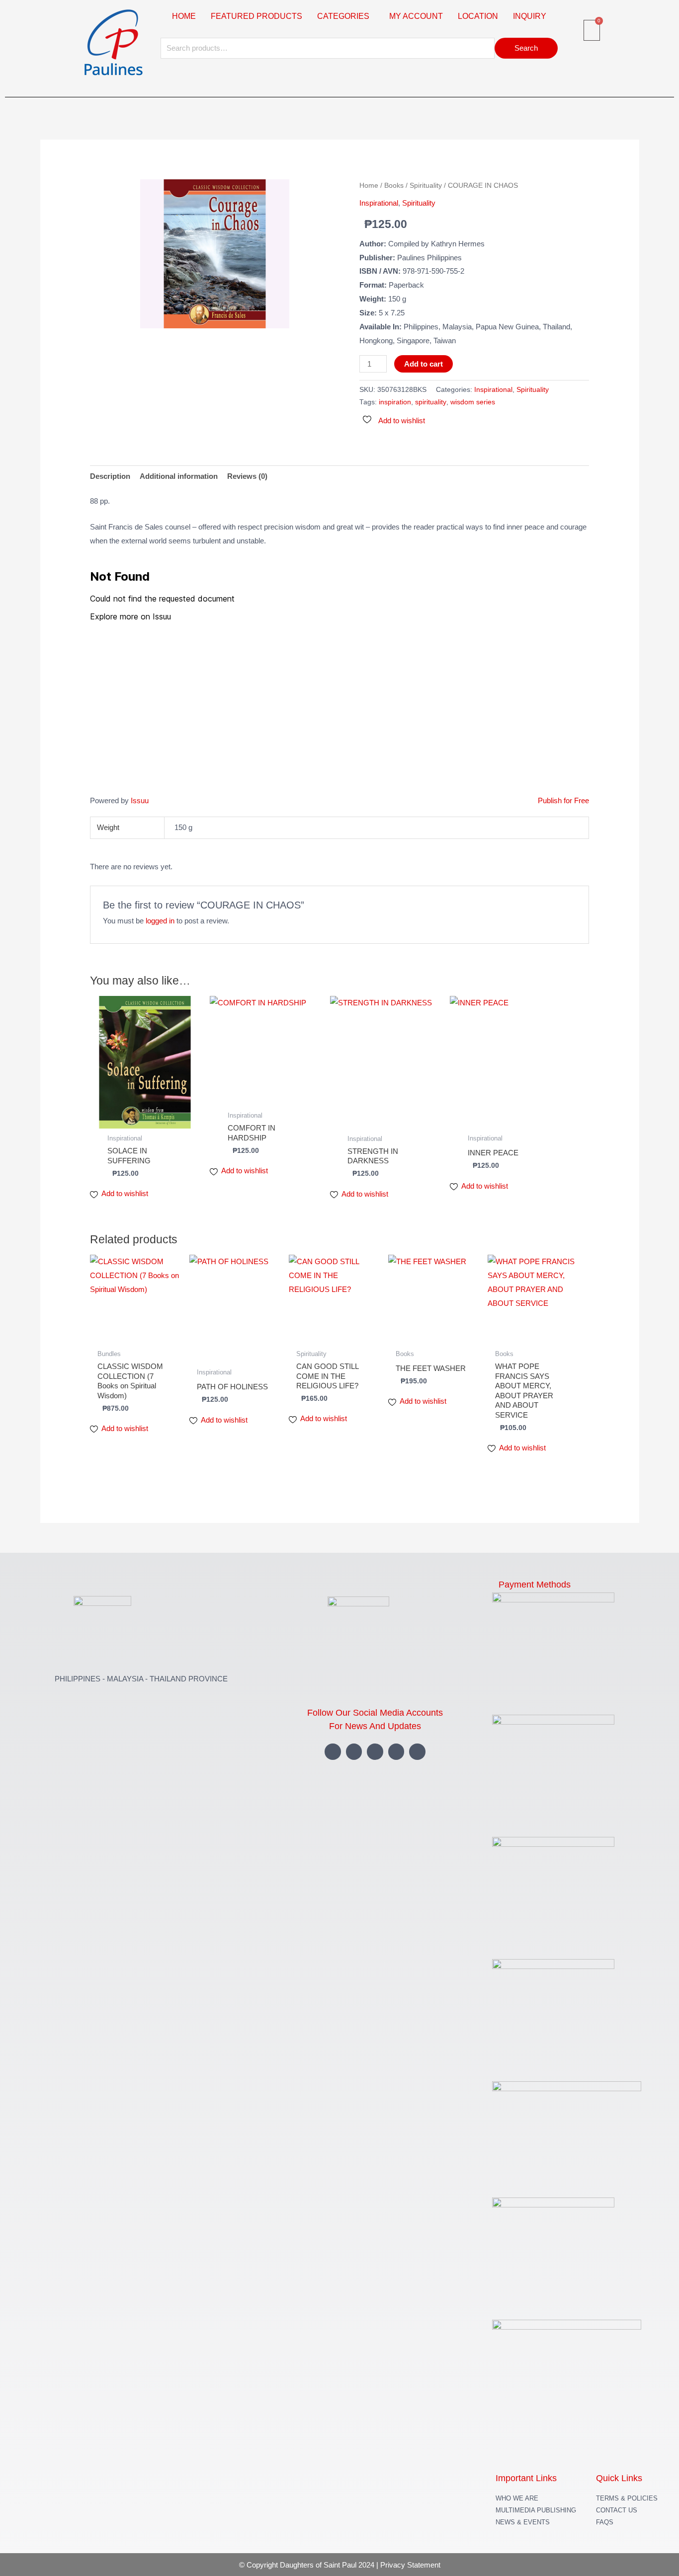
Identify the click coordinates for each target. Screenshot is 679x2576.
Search (526, 48)
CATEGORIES (343, 16)
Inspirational (379, 203)
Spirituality (426, 186)
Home (369, 186)
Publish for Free (563, 800)
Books (394, 186)
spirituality (431, 402)
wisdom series (473, 402)
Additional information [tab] (179, 476)
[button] (346, 16)
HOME (184, 16)
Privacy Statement (410, 2565)
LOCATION (478, 16)
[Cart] (592, 30)
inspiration (395, 402)
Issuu (140, 800)
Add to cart (424, 364)
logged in (160, 921)
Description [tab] (110, 476)
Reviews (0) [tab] (247, 476)
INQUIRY (530, 16)
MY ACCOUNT (416, 16)
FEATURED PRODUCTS (256, 16)
